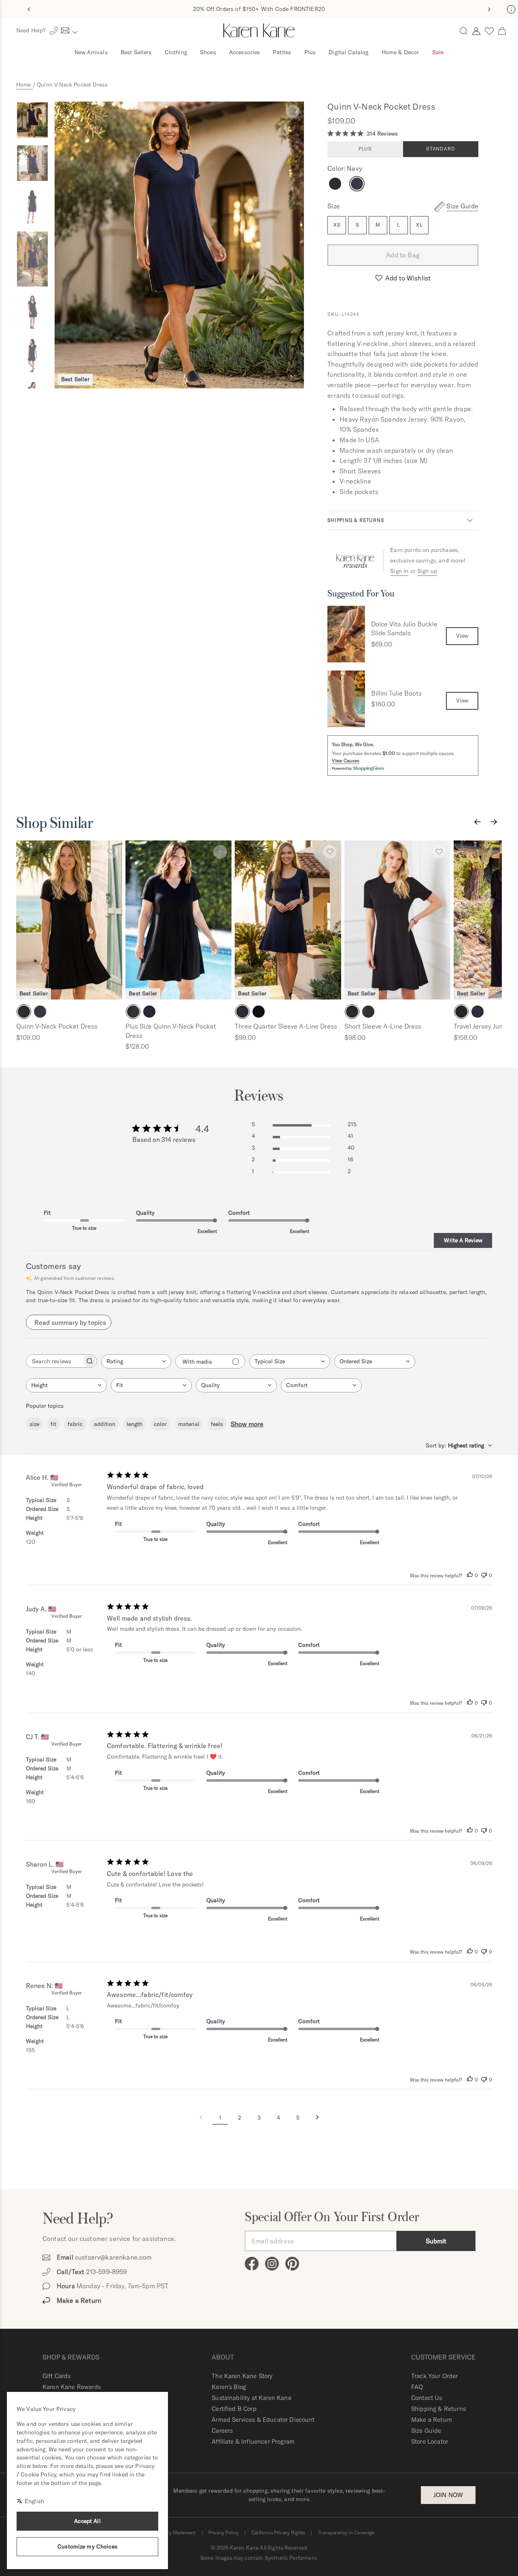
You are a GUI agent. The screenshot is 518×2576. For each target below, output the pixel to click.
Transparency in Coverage (346, 2533)
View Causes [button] (346, 761)
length (135, 1424)
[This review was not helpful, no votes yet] (484, 1576)
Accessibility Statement (170, 2533)
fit (53, 1424)
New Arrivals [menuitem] (91, 52)
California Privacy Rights (278, 2533)
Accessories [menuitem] (245, 52)
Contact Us (427, 2398)
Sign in (399, 571)
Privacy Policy (224, 2533)
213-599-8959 (107, 2272)
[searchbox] (54, 1361)
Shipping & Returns (356, 520)
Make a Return (432, 2420)
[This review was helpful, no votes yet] (470, 1576)
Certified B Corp (234, 2409)
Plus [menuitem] (310, 52)
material (189, 1424)
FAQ (417, 2387)
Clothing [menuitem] (176, 52)
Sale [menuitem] (438, 52)
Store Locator (430, 2441)
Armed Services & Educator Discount (263, 2420)
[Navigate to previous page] (201, 2118)
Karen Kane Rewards (72, 2387)
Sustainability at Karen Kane (251, 2398)
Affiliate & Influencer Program (253, 2441)
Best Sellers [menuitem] (136, 52)
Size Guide (426, 2431)
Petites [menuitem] (282, 52)
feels (217, 1424)
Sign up (427, 571)
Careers (222, 2431)
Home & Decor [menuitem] (400, 52)
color (160, 1424)
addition (105, 1424)
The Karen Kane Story (242, 2376)
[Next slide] (489, 9)
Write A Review (463, 1240)
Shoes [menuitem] (208, 52)
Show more (247, 1424)
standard (441, 149)
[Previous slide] (29, 9)
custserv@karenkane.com (113, 2257)
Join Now (448, 2495)
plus (365, 149)
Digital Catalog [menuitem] (348, 52)
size (34, 1424)
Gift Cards (57, 2376)
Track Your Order (435, 2376)
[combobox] (136, 1361)
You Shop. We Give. (353, 744)
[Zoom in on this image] (179, 245)
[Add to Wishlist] (293, 111)
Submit (436, 2241)
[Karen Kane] (259, 31)
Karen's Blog (229, 2387)
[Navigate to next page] (317, 2118)
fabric (75, 1424)
